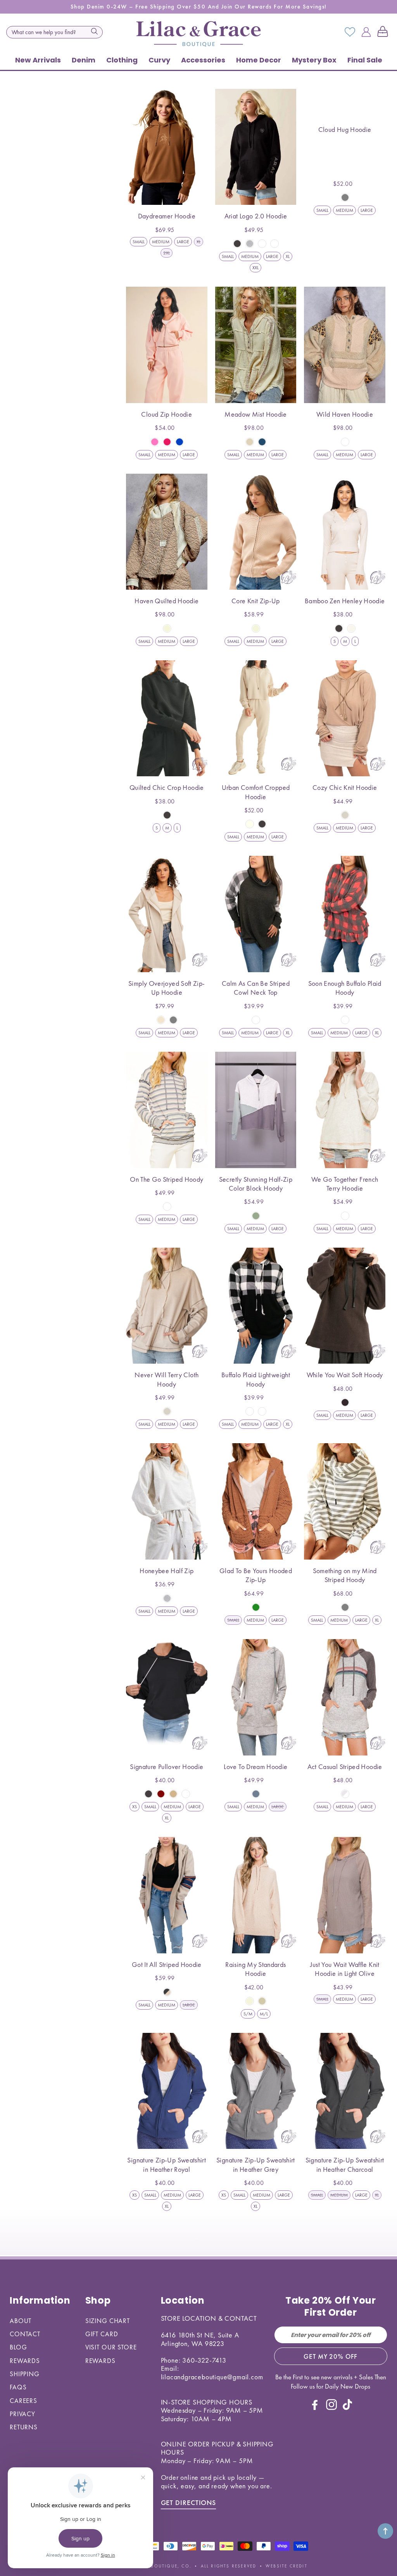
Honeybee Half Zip (167, 1571)
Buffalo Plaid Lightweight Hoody (256, 1379)
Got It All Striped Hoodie (167, 1964)
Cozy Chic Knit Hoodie (345, 787)
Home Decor (259, 60)
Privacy (22, 2414)
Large (183, 242)
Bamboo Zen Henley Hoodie (345, 601)
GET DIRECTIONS (189, 2502)
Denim (84, 60)
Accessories (203, 60)
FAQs (18, 2387)
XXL (255, 268)
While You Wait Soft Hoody (345, 1375)
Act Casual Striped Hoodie (345, 1767)
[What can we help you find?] (95, 31)
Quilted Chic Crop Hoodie (167, 787)
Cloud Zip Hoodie (167, 414)
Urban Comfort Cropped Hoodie (256, 792)
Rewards (25, 2361)
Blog (18, 2347)
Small (139, 242)
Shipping (25, 2374)
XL (288, 256)
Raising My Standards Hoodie (255, 1969)
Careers (23, 2401)
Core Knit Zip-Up (256, 601)
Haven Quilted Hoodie (167, 601)
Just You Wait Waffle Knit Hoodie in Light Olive (345, 1969)
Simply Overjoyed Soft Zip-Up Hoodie (167, 988)
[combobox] (54, 32)
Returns (24, 2427)
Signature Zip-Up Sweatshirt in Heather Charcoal (345, 2164)
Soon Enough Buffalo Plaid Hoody (345, 988)
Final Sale (365, 60)
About (21, 2321)
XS (135, 1807)
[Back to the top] (385, 2531)
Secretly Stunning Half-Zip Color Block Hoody (256, 1184)
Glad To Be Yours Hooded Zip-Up (256, 1575)
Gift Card (102, 2334)
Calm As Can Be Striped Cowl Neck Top (256, 988)
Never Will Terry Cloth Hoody (167, 1379)
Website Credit (287, 2566)
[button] (384, 32)
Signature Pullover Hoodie (167, 1767)
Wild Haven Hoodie (345, 414)
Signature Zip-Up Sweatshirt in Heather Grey (256, 2164)
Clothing (122, 60)
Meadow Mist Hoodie (255, 414)
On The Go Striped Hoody (167, 1179)
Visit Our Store (111, 2347)
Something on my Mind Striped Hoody (345, 1575)
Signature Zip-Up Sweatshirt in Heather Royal (167, 2164)
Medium (161, 242)
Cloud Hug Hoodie (345, 129)
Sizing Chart (108, 2321)
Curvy (159, 60)
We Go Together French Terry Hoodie (345, 1184)
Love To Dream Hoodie (255, 1767)
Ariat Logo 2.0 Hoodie (256, 216)
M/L (264, 2014)
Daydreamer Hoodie (167, 216)
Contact (25, 2334)
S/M (248, 2014)
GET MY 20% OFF (331, 2356)
